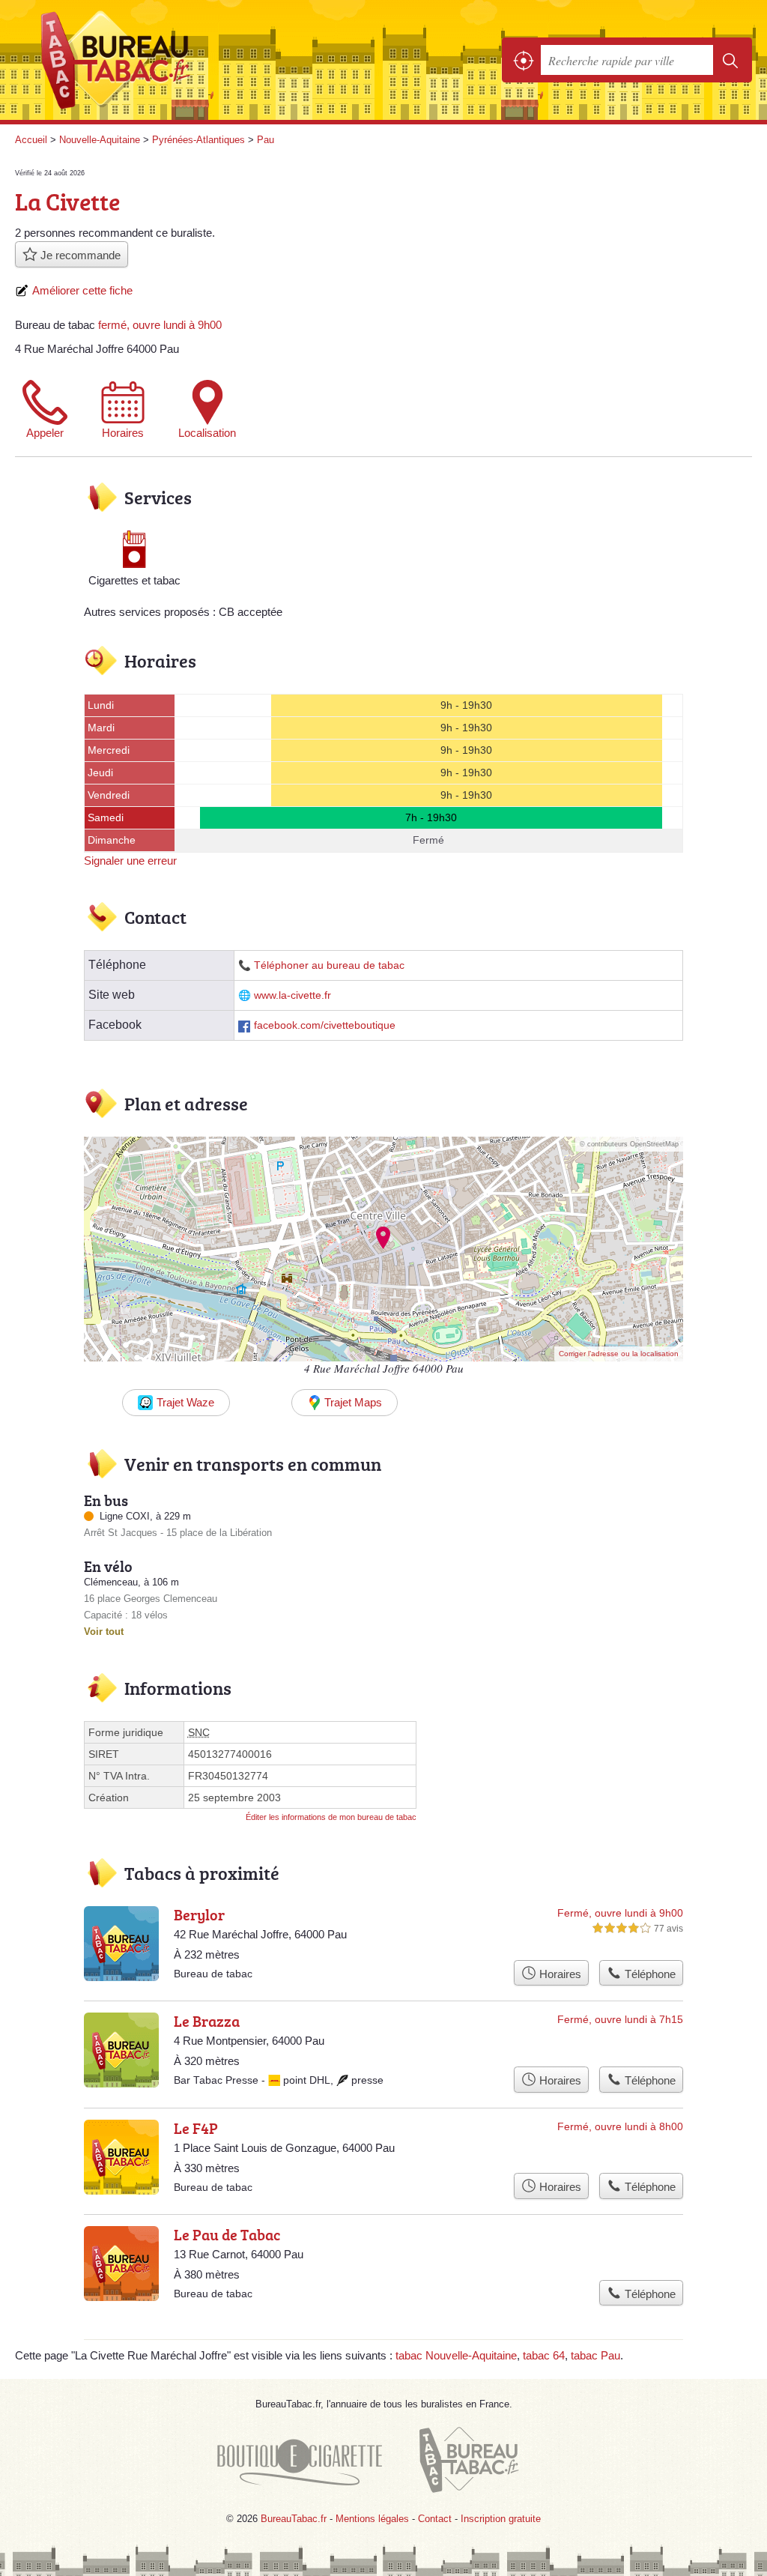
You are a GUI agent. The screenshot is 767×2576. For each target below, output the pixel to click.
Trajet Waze (185, 1402)
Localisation (207, 433)
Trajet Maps (353, 1402)
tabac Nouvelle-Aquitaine (456, 2355)
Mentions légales (372, 2519)
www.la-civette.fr (292, 995)
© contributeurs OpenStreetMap (629, 1144)
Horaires (123, 433)
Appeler (45, 433)
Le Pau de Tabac (227, 2234)
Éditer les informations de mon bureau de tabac (331, 1817)
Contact (435, 2519)
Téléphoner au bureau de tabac (329, 965)
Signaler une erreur (130, 861)
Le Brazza (207, 2021)
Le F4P (196, 2128)
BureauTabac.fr (124, 60)
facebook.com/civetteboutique (325, 1025)
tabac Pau (595, 2355)
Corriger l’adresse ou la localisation (619, 1354)
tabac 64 (544, 2355)
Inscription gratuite (501, 2519)
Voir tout (104, 1632)
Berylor (199, 1914)
